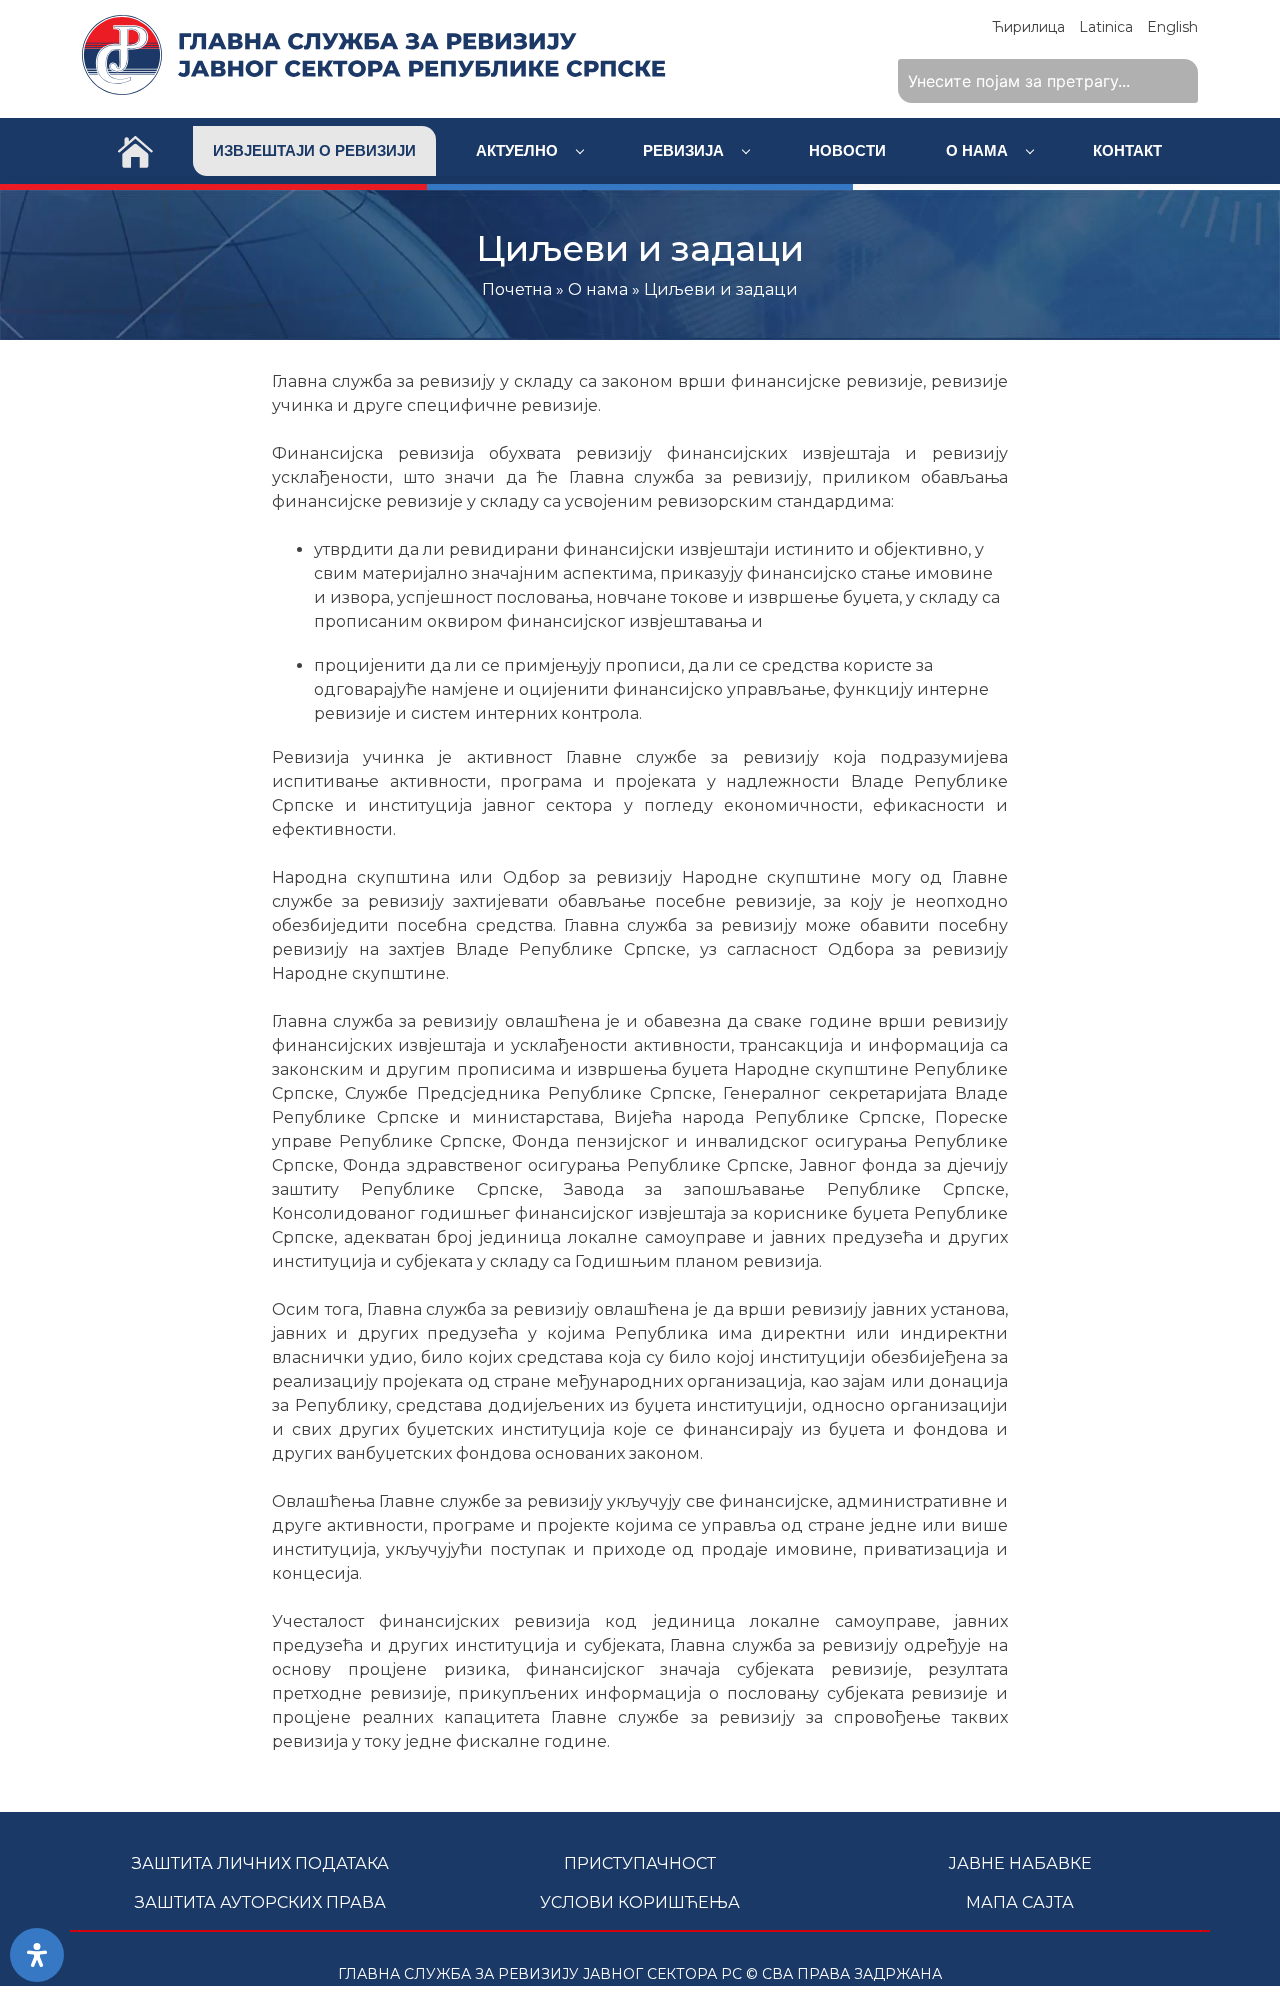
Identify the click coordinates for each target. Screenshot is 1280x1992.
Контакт (1127, 150)
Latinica (1106, 27)
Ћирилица (1028, 27)
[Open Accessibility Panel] (37, 1955)
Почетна (517, 289)
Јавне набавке (1020, 1863)
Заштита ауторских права (260, 1902)
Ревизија (685, 150)
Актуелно (519, 150)
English (1172, 27)
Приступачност (640, 1863)
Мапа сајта (1020, 1902)
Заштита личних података (260, 1863)
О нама (979, 150)
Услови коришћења (640, 1902)
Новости (847, 150)
